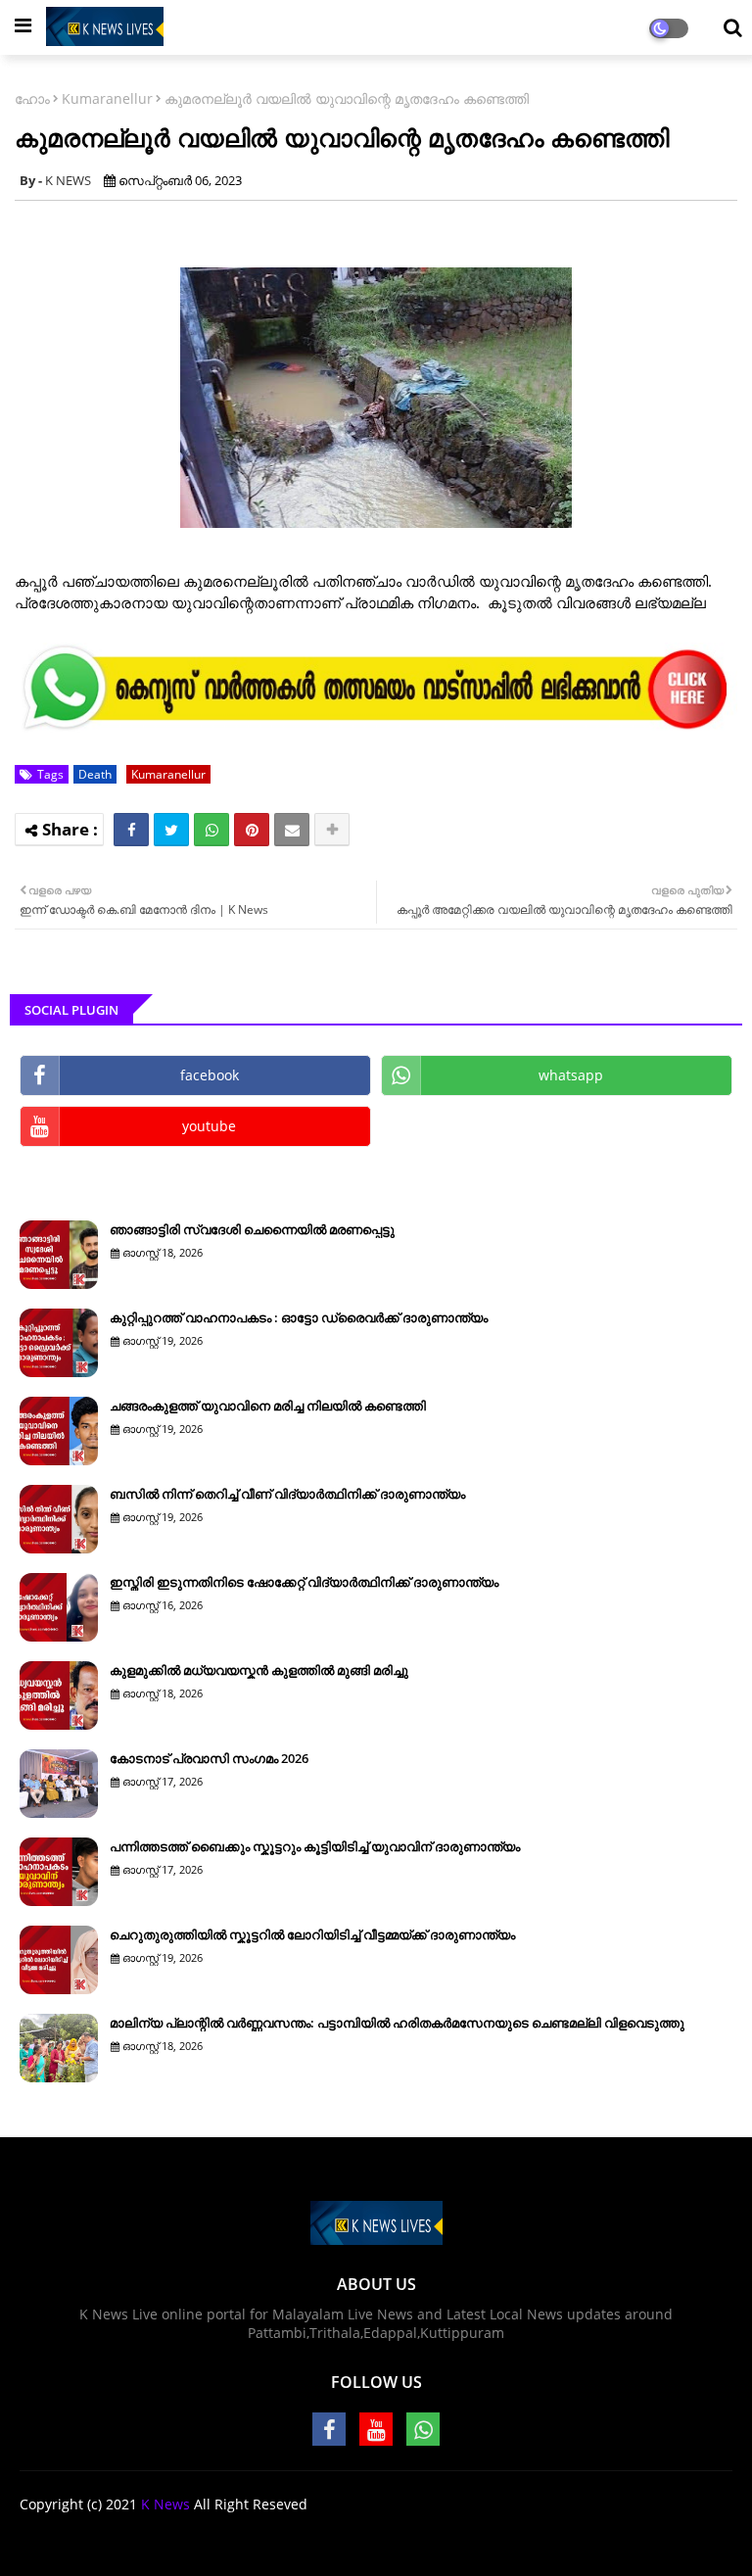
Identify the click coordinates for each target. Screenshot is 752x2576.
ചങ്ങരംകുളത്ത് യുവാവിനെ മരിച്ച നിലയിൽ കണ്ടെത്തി (268, 1406)
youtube (209, 1126)
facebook (210, 1075)
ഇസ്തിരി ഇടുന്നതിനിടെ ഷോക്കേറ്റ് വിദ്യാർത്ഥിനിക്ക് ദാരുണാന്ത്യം (304, 1582)
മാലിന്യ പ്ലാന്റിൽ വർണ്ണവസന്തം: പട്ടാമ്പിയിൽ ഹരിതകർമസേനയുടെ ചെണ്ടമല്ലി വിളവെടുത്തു (397, 2023)
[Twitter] (171, 830)
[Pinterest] (252, 830)
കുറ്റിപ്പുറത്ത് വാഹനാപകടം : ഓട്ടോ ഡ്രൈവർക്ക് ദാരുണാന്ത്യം (299, 1317)
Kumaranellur (107, 98)
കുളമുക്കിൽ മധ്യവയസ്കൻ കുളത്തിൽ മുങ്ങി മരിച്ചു (259, 1670)
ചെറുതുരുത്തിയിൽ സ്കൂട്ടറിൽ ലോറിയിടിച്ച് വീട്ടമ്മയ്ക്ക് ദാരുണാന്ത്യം (312, 1934)
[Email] (292, 830)
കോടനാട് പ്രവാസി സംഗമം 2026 (209, 1758)
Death (95, 774)
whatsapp (571, 1075)
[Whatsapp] (211, 830)
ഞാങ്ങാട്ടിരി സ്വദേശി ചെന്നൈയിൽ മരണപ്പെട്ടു (252, 1229)
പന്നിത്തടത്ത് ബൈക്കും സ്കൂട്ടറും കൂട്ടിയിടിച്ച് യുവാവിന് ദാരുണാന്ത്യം (315, 1846)
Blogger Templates (416, 2537)
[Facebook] (131, 830)
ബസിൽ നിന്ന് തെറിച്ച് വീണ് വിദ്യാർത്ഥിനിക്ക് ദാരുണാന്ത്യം (287, 1494)
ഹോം (32, 98)
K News (165, 2504)
